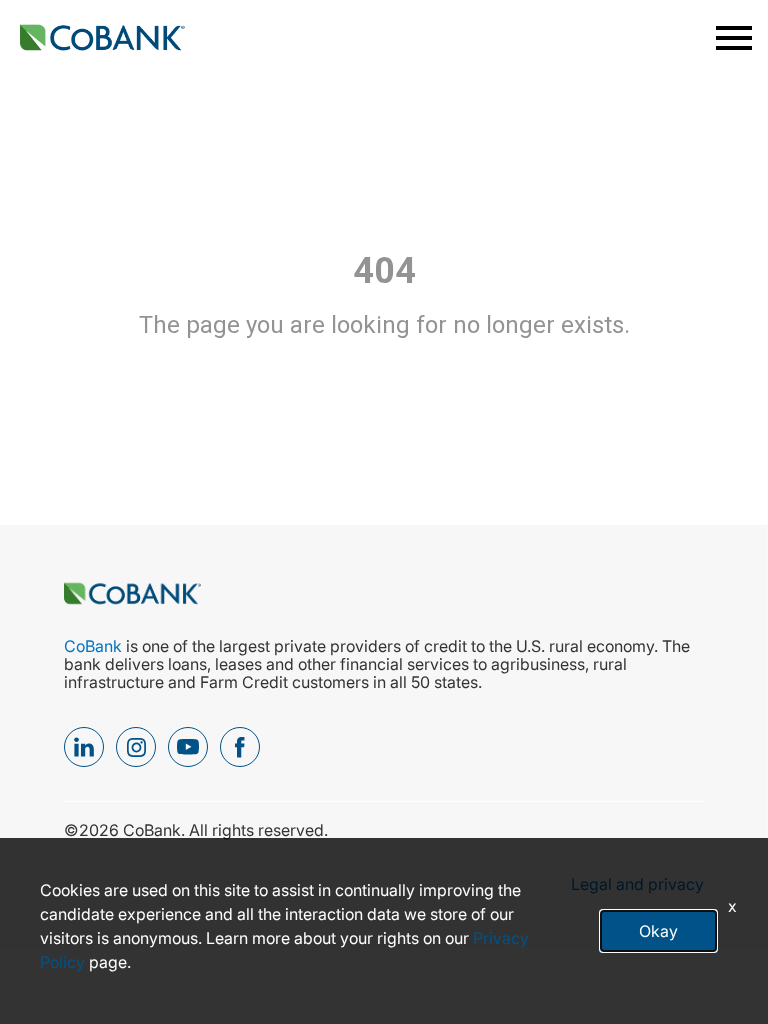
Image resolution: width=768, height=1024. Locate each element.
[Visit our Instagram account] (136, 747)
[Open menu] (732, 38)
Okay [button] (658, 931)
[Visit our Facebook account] (240, 747)
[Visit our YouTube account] (188, 747)
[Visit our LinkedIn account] (84, 747)
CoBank (95, 646)
